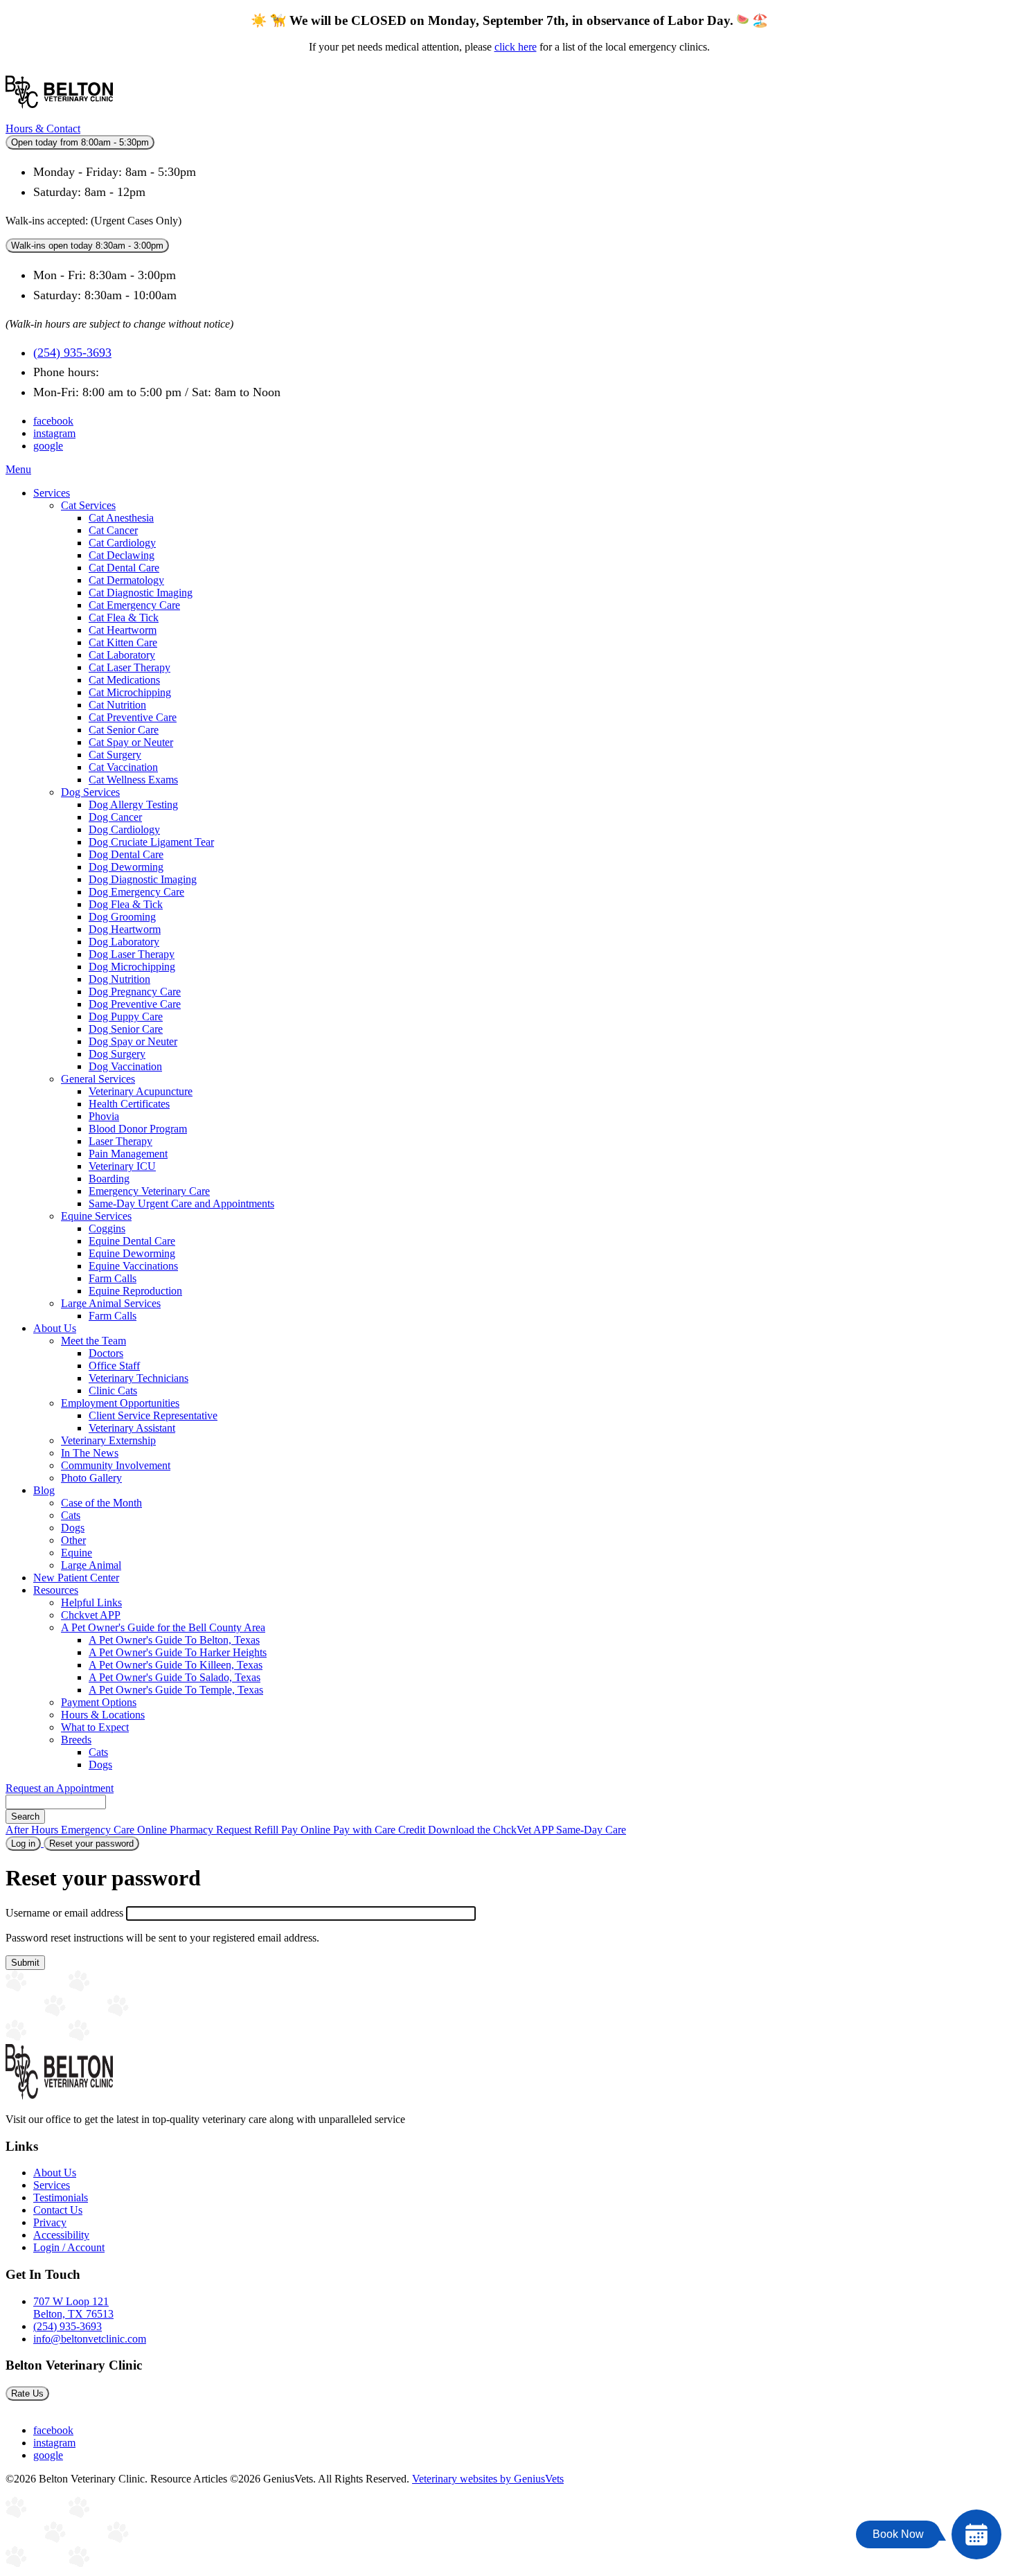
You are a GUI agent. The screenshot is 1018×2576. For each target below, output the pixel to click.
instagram (54, 433)
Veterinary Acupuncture (141, 1091)
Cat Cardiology (122, 543)
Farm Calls (113, 1278)
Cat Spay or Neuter (131, 742)
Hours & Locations (103, 1715)
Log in (23, 1844)
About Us (55, 1328)
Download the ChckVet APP (492, 1830)
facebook (53, 421)
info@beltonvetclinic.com (90, 2339)
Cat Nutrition (117, 705)
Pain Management (128, 1154)
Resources (56, 1590)
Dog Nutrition (119, 979)
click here (516, 47)
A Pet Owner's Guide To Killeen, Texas (176, 1665)
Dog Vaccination (125, 1066)
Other (73, 1540)
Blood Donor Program (138, 1129)
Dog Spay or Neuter (133, 1041)
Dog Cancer (115, 817)
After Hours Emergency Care (71, 1830)
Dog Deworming (126, 867)
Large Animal (91, 1565)
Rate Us (27, 2393)
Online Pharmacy (177, 1830)
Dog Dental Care (126, 854)
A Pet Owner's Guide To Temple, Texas (176, 1690)
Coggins (107, 1228)
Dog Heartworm (125, 929)
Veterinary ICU (122, 1166)
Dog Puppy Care (126, 1016)
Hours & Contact (43, 128)
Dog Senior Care (126, 1029)
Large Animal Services (111, 1303)
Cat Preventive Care (133, 717)
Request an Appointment (60, 1788)
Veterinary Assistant (132, 1428)
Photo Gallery (91, 1478)
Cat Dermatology (126, 580)
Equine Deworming (132, 1253)
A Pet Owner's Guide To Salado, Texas (175, 1677)
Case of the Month (101, 1503)
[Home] (59, 116)
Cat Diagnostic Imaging (141, 593)
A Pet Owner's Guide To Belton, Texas (174, 1640)
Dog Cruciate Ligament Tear (151, 842)
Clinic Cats (113, 1391)
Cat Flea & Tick (124, 618)
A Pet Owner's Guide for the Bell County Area (163, 1627)
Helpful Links (91, 1602)
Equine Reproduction (135, 1291)
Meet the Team (93, 1341)
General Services (98, 1079)
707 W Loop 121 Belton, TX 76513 (73, 2308)
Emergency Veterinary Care (149, 1191)
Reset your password (94, 1845)
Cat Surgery (115, 755)
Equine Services (96, 1216)
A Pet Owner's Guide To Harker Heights (178, 1652)
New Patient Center (76, 1578)
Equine (77, 1553)
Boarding (109, 1179)
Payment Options (99, 1702)
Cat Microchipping (130, 692)
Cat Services (88, 505)
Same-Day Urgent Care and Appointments (181, 1203)
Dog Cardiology (124, 829)
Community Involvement (116, 1465)
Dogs (73, 1528)
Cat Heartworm (123, 630)
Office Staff (114, 1366)
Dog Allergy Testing (133, 805)
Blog (44, 1490)
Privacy (50, 2222)
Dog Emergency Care (136, 892)
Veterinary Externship (108, 1440)
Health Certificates (129, 1104)
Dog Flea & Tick (126, 904)
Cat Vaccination (123, 767)
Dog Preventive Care (135, 1004)
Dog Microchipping (132, 967)
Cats (71, 1515)
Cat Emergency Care (134, 605)
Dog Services (90, 792)
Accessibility (61, 2235)
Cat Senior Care (124, 730)
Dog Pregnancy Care (135, 992)
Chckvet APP (91, 1615)
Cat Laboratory (122, 655)
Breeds (76, 1740)
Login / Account (69, 2247)
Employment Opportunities (120, 1403)
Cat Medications (124, 680)
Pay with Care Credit (381, 1830)
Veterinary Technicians (139, 1378)
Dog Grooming (122, 917)
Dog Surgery (117, 1054)
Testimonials (61, 2197)
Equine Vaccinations (133, 1266)
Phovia (104, 1116)
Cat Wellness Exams (133, 780)
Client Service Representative (153, 1415)
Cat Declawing (122, 555)
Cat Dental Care (124, 568)
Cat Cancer (113, 530)
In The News (90, 1453)
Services (52, 493)
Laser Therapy (120, 1141)
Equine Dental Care (132, 1241)
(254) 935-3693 (72, 353)
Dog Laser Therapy (132, 954)
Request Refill (249, 1830)
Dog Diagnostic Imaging (143, 879)
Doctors (106, 1353)
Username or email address (64, 1913)
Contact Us (58, 2210)
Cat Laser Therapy (130, 667)
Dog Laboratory (124, 942)
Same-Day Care (591, 1830)
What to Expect (95, 1727)
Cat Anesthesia (121, 518)
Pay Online (307, 1830)
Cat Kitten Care (123, 642)
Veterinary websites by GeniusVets (488, 2479)
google (48, 446)
